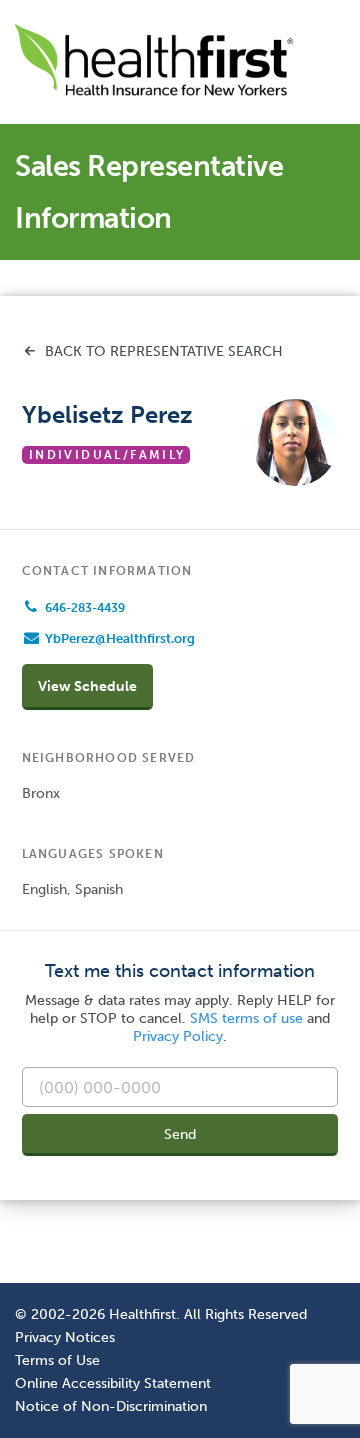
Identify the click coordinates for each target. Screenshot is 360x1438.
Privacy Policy (178, 1036)
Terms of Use (57, 1360)
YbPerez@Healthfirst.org (120, 638)
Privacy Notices (65, 1337)
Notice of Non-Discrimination (111, 1406)
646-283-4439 (85, 608)
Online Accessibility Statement (113, 1383)
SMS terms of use (246, 1018)
